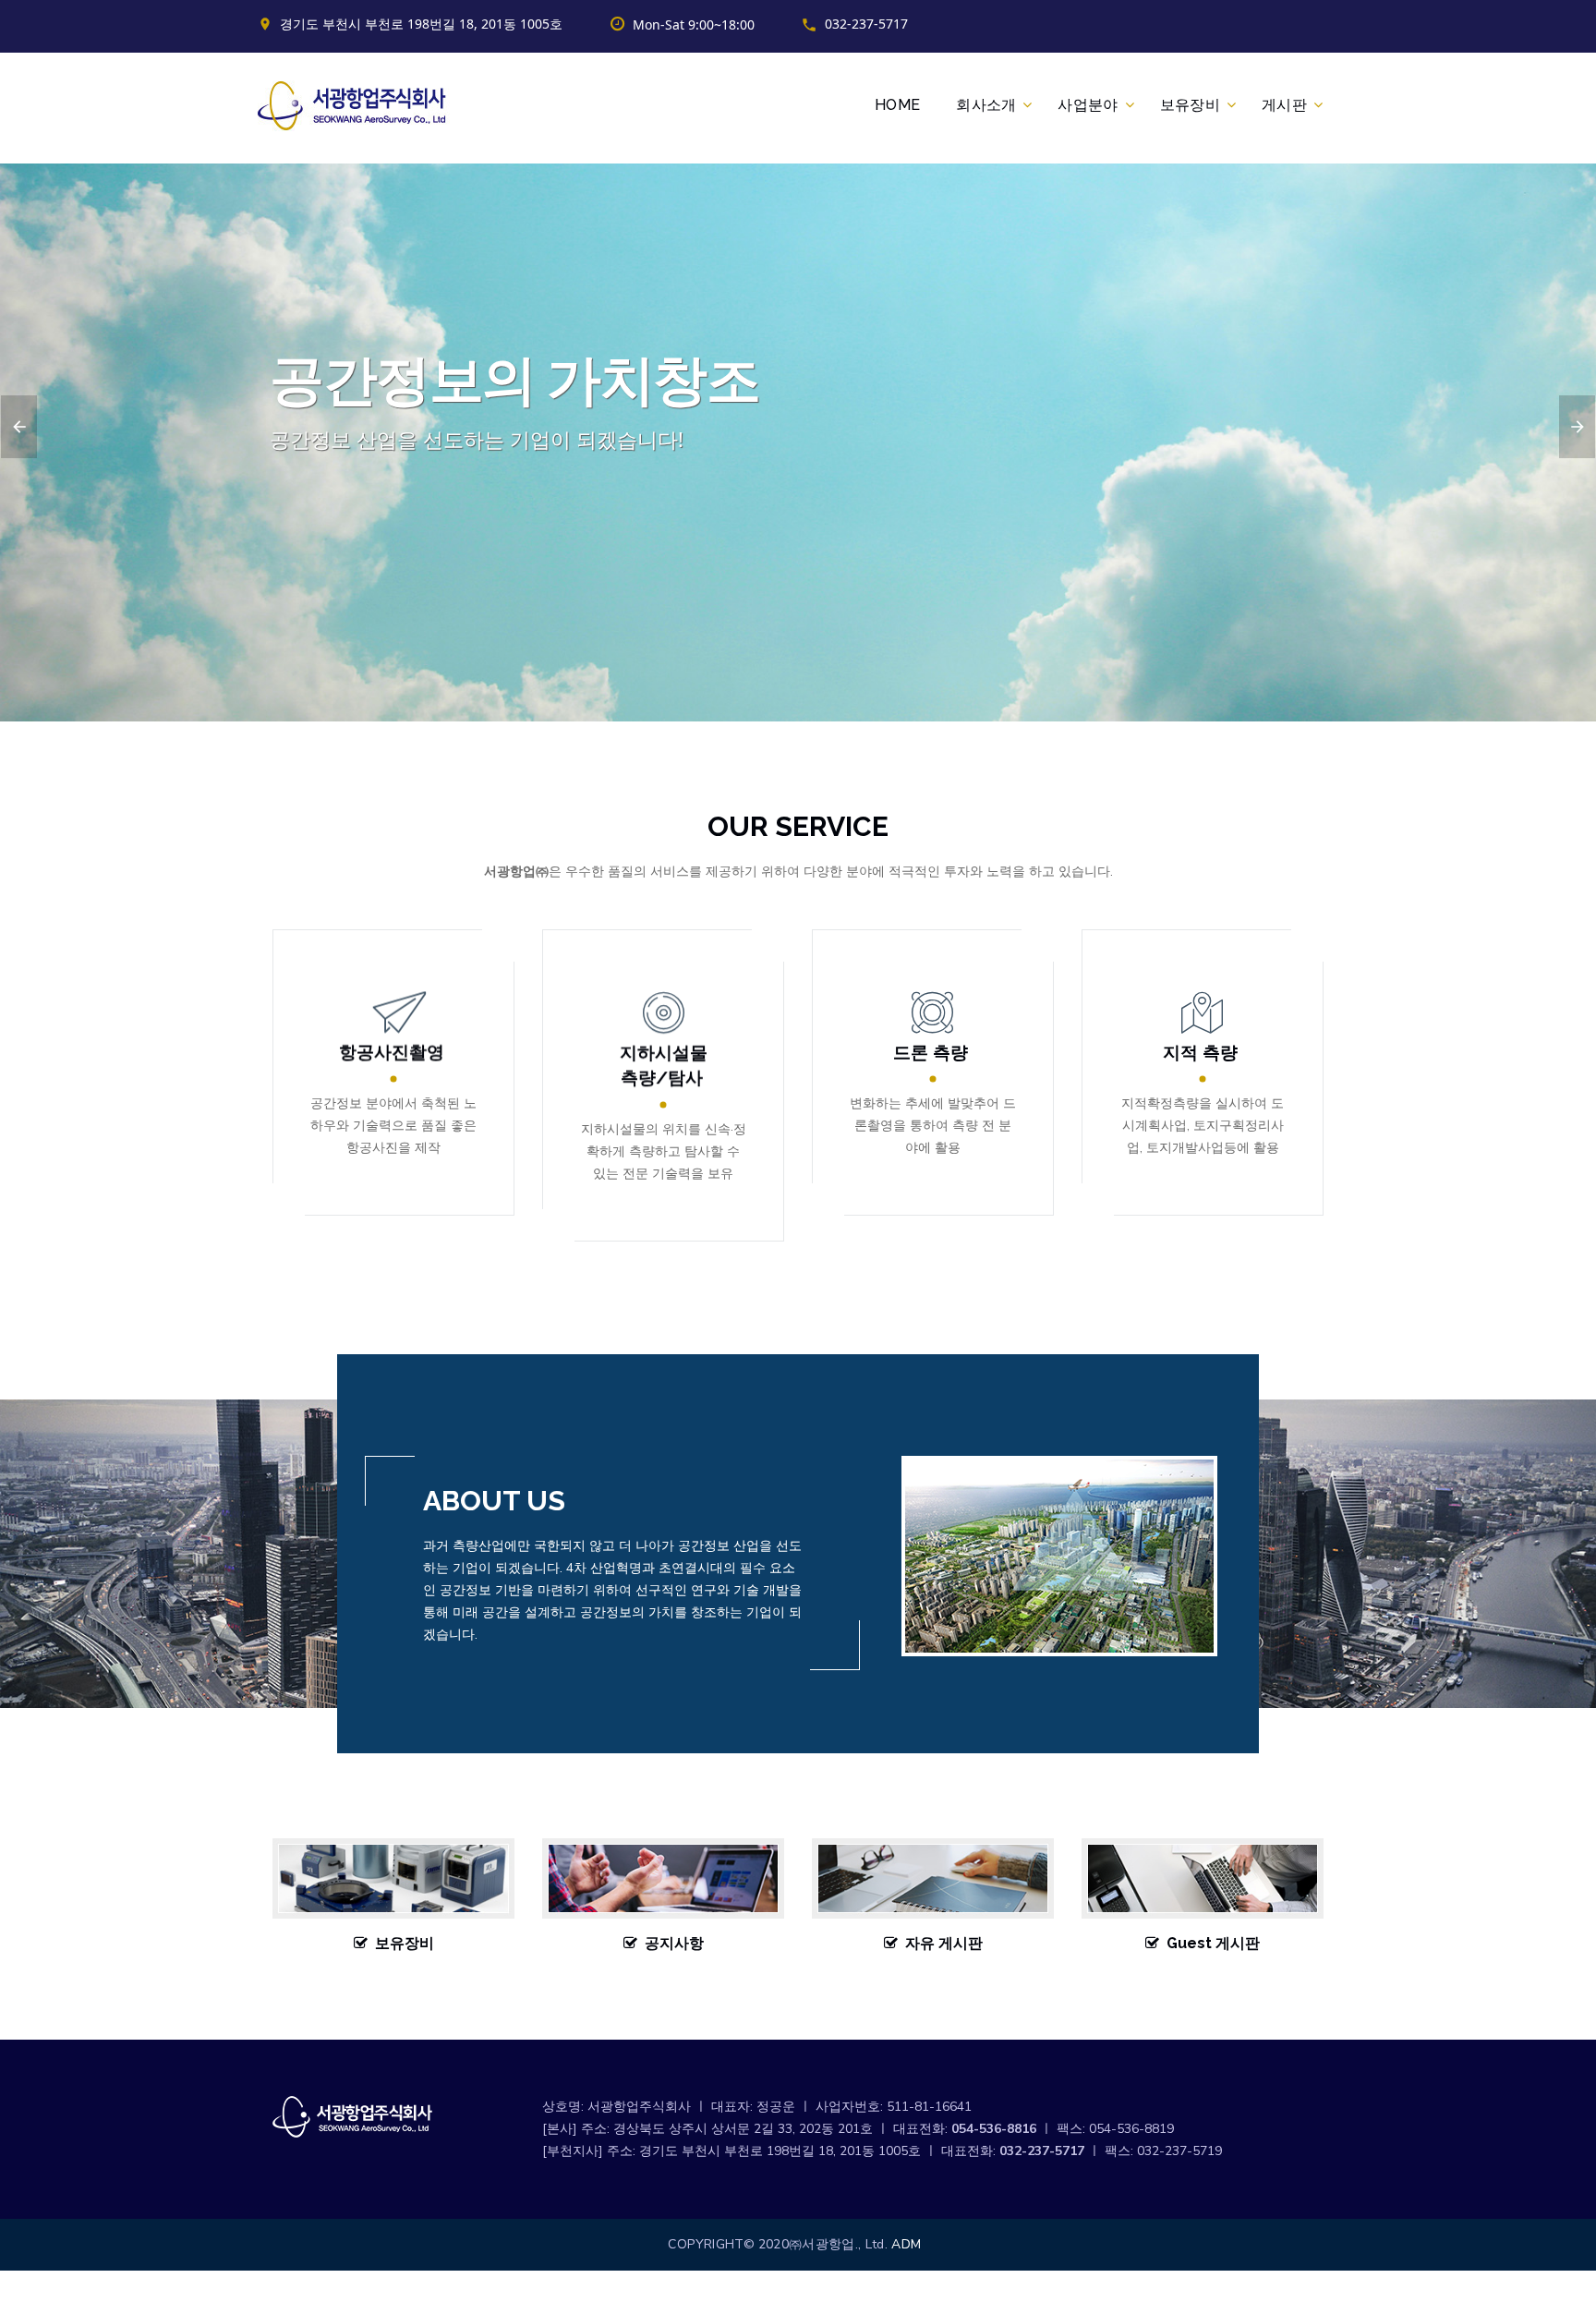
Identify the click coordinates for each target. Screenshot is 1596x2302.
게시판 (1284, 105)
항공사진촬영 (392, 1051)
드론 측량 (931, 1051)
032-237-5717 (866, 24)
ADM (906, 2244)
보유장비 (1190, 105)
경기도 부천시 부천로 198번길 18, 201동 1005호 (421, 24)
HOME (897, 105)
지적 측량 (1200, 1051)
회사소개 (986, 105)
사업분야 (1088, 105)
